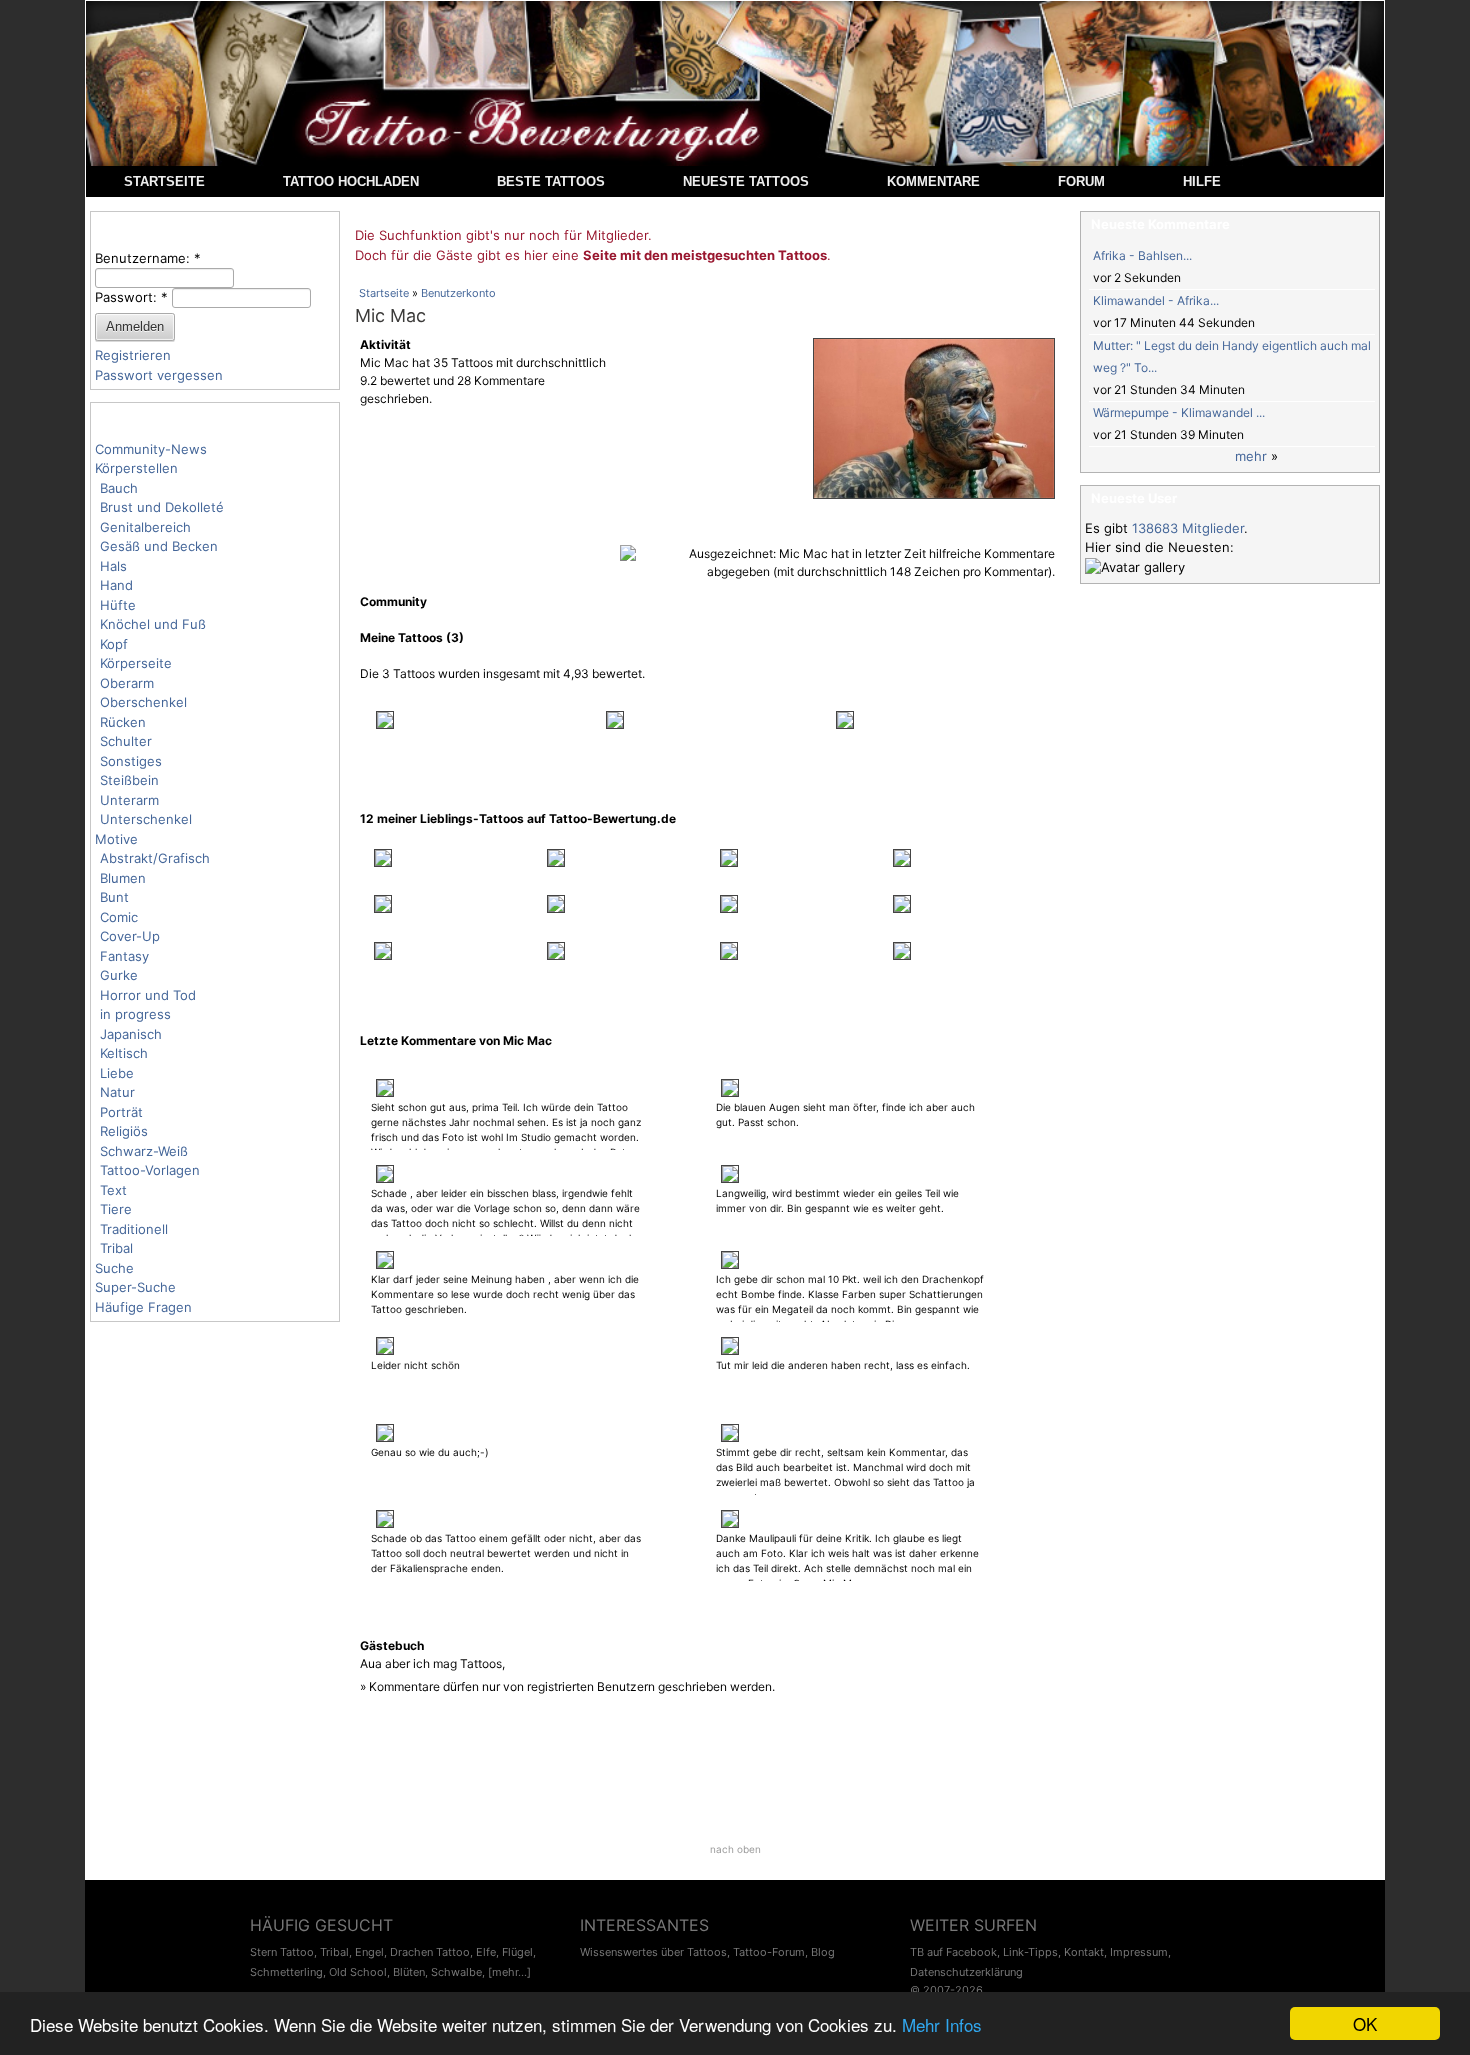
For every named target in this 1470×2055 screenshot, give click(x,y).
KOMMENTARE (933, 181)
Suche (114, 1268)
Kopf (114, 644)
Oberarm (127, 683)
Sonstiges (131, 761)
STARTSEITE (164, 181)
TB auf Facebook (953, 1952)
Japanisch (131, 1034)
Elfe (486, 1952)
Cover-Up (130, 936)
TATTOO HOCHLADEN (351, 181)
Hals (113, 566)
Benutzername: (148, 258)
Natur (117, 1092)
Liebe (117, 1073)
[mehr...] (509, 1972)
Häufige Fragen (143, 1307)
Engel (369, 1952)
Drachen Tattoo (430, 1952)
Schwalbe (456, 1972)
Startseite (384, 293)
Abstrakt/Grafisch (155, 858)
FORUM (1081, 181)
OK (1365, 2023)
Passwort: (131, 297)
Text (113, 1190)
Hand (116, 585)
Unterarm (129, 800)
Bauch (119, 488)
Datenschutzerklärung (966, 1972)
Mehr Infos (942, 2024)
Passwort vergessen (159, 375)
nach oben (735, 1849)
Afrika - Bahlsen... (1142, 255)
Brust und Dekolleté (162, 507)
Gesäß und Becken (159, 546)
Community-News (151, 449)
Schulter (126, 741)
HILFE (1202, 181)
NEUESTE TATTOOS (746, 181)
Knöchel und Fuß (153, 624)
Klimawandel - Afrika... (1156, 300)
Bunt (114, 897)
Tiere (116, 1209)
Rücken (123, 722)
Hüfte (118, 605)
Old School (358, 1972)
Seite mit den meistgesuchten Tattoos (705, 255)
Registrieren (133, 355)
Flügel (517, 1952)
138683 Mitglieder (1188, 528)
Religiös (124, 1131)
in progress (135, 1014)
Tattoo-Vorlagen (150, 1170)
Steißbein (129, 780)
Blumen (123, 878)
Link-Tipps (1030, 1952)
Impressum (1139, 1952)
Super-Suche (135, 1287)
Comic (119, 917)
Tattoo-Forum (769, 1952)
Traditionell (134, 1229)
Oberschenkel (143, 702)
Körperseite (136, 663)
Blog (823, 1952)
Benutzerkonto (458, 293)
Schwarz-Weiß (144, 1151)
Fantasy (124, 956)
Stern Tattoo (282, 1952)
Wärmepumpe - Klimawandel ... (1179, 412)
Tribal (116, 1248)
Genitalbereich (145, 527)
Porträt (121, 1112)
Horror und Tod (148, 995)
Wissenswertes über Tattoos (653, 1952)
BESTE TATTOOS (551, 181)
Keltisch (124, 1053)
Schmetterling (286, 1972)
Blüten (409, 1972)
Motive (116, 839)
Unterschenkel (146, 819)
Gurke (119, 975)
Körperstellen (136, 468)
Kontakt (1084, 1952)
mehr (1251, 456)
